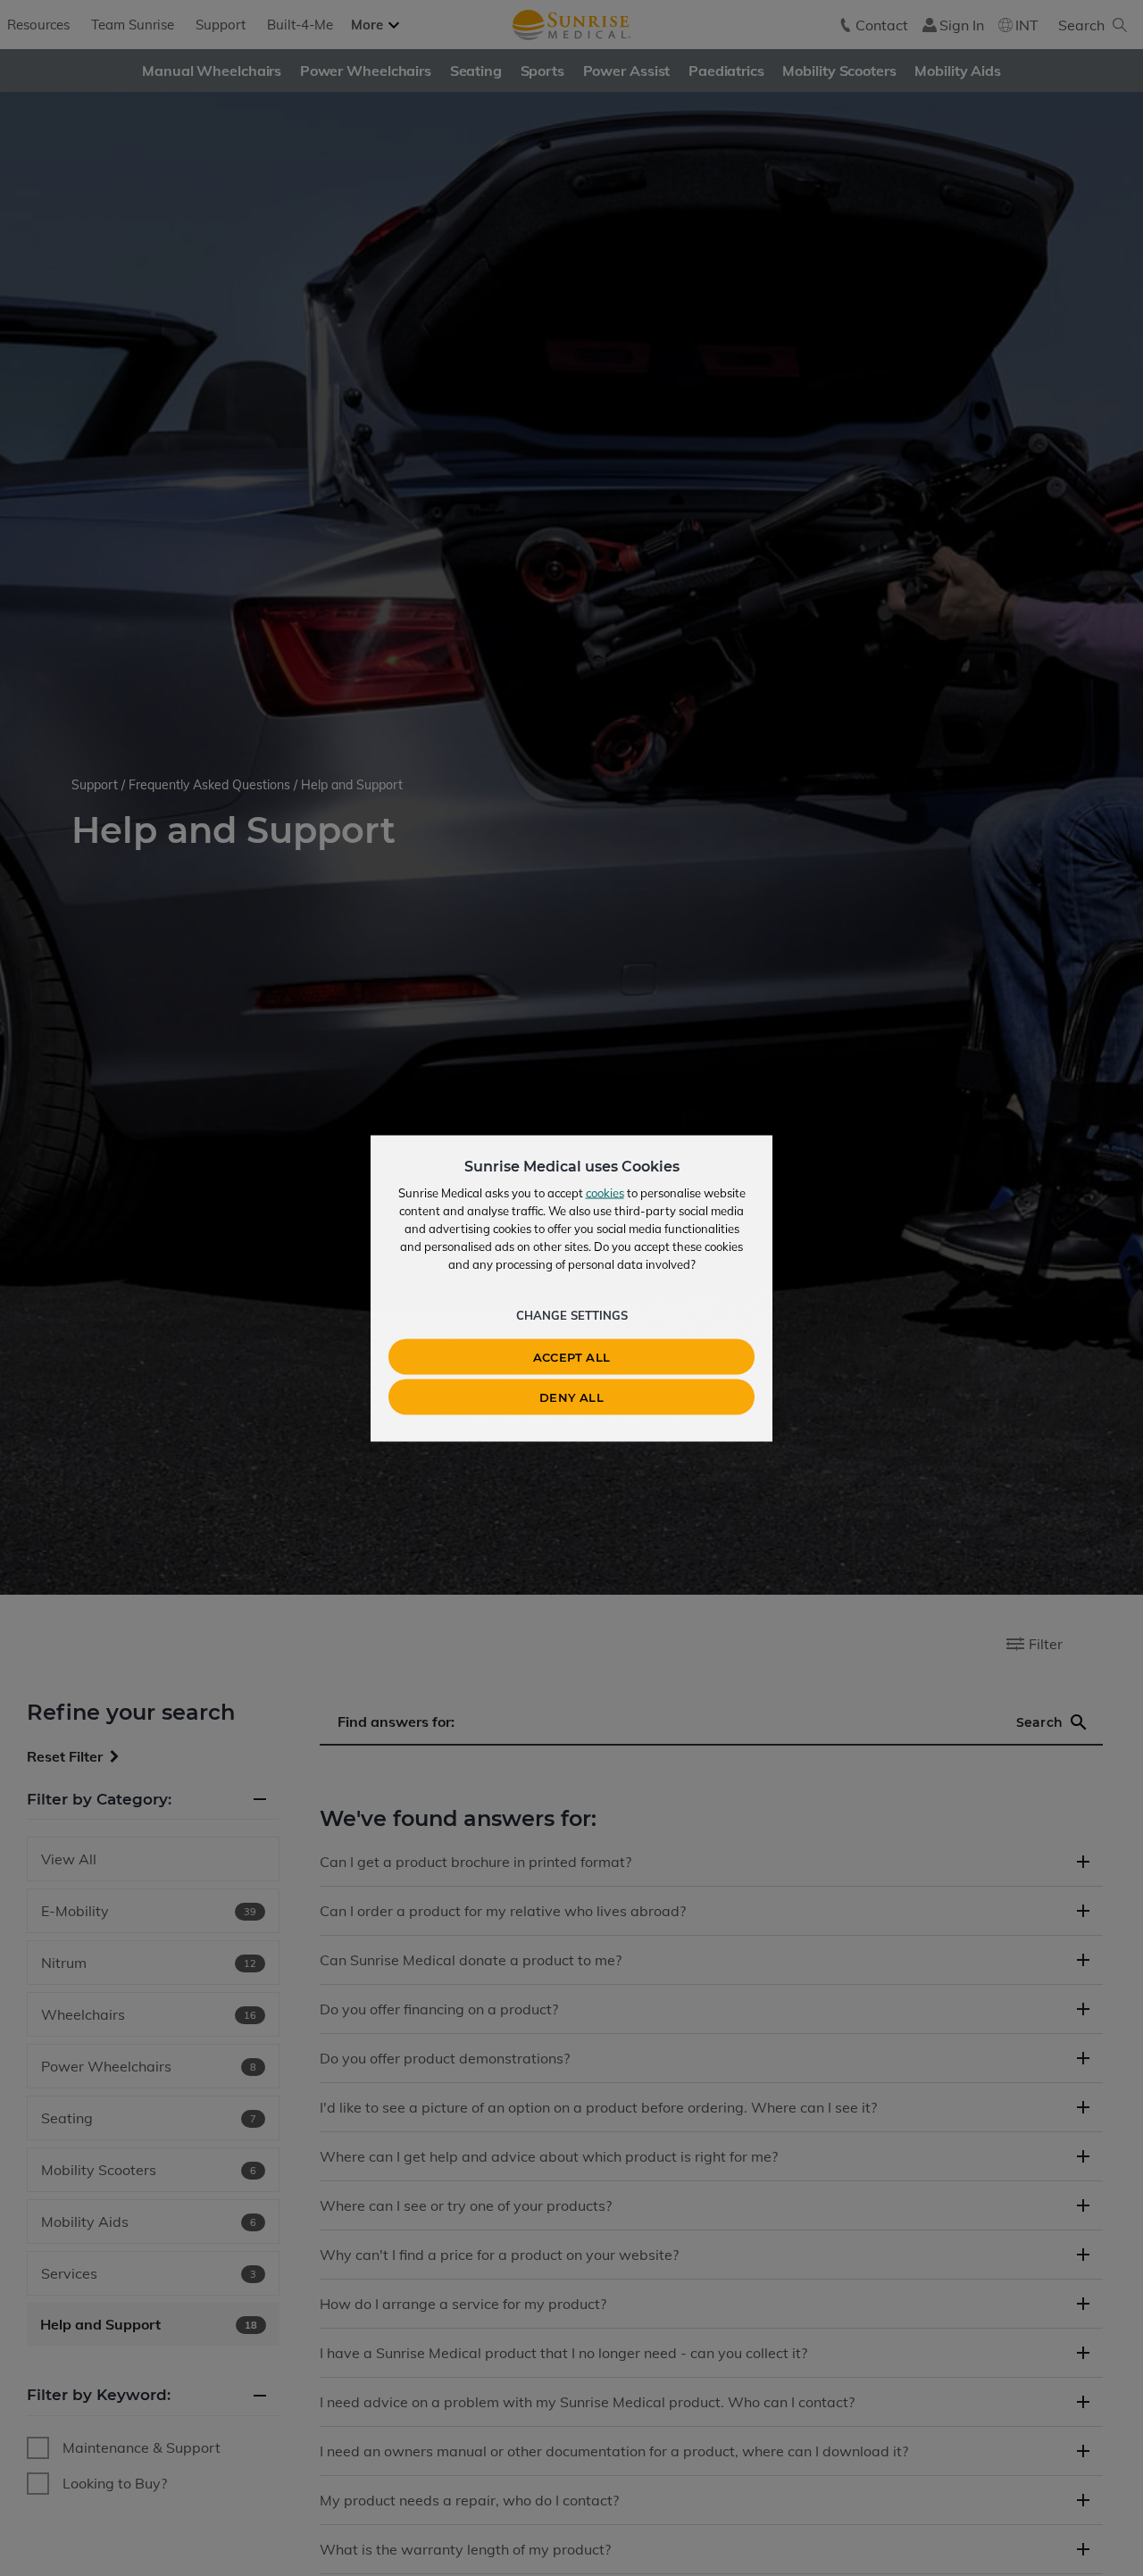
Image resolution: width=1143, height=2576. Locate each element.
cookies (605, 1192)
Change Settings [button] (572, 1314)
